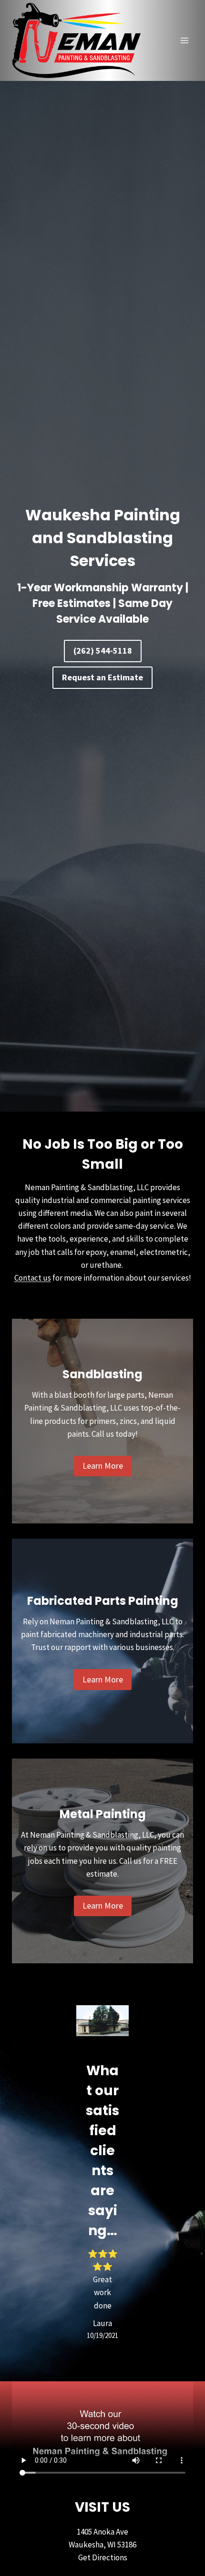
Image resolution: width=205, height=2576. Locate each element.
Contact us (33, 1278)
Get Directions (103, 2557)
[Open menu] (184, 41)
